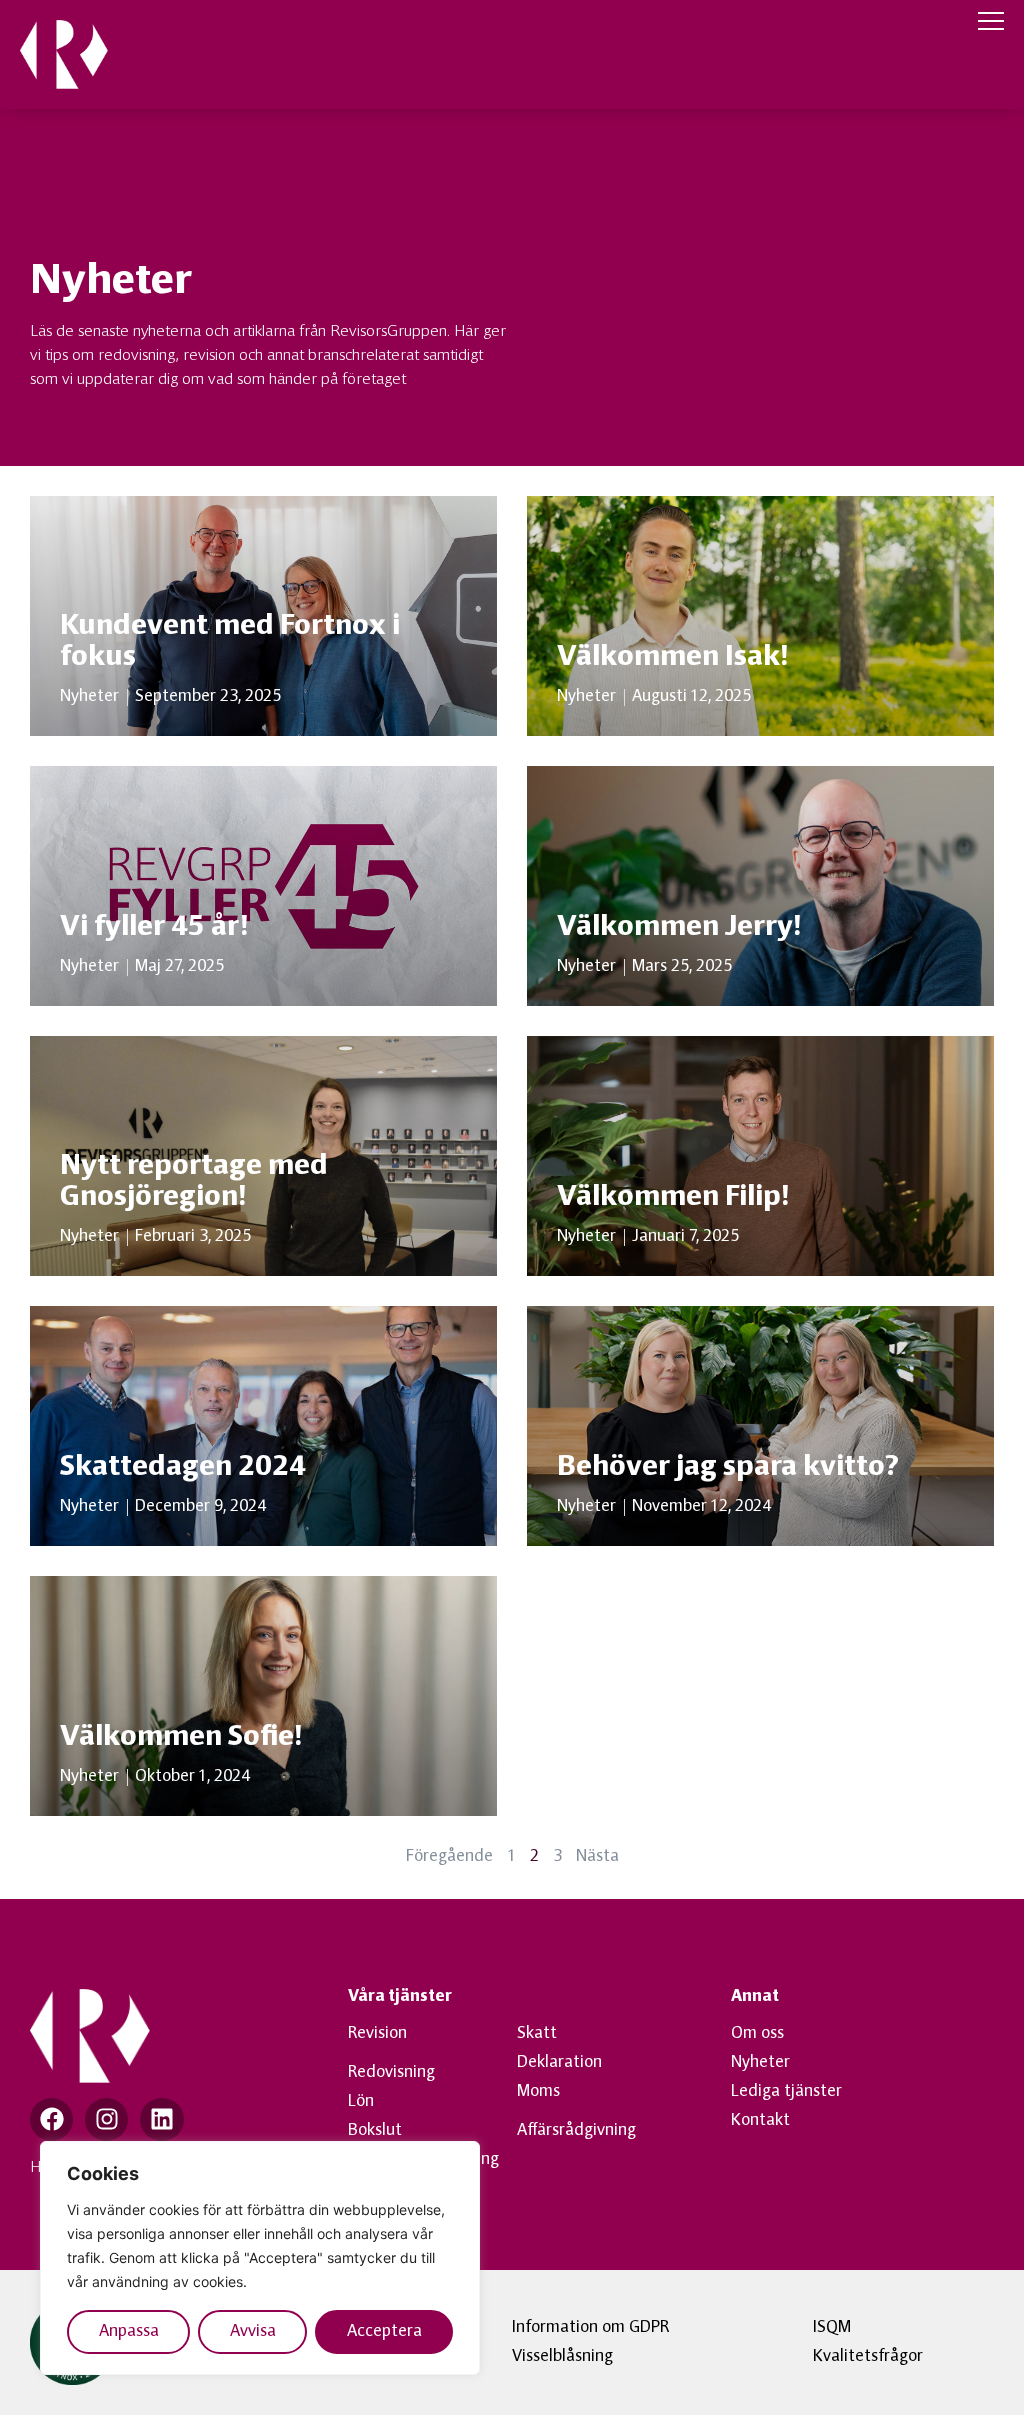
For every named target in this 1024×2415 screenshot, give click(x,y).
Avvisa (253, 2332)
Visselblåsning (562, 2357)
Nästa (597, 1857)
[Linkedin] (161, 2119)
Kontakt (760, 2121)
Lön (361, 2102)
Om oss (757, 2034)
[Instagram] (106, 2119)
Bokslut (375, 2131)
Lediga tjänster (786, 2092)
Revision (377, 2034)
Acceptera (384, 2332)
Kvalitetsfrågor (868, 2357)
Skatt (537, 2034)
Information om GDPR (590, 2328)
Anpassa (129, 2332)
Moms (538, 2092)
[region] (260, 2258)
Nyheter (760, 2063)
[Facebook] (51, 2119)
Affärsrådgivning (576, 2131)
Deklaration (559, 2063)
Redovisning (391, 2073)
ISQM (832, 2328)
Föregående (449, 1857)
